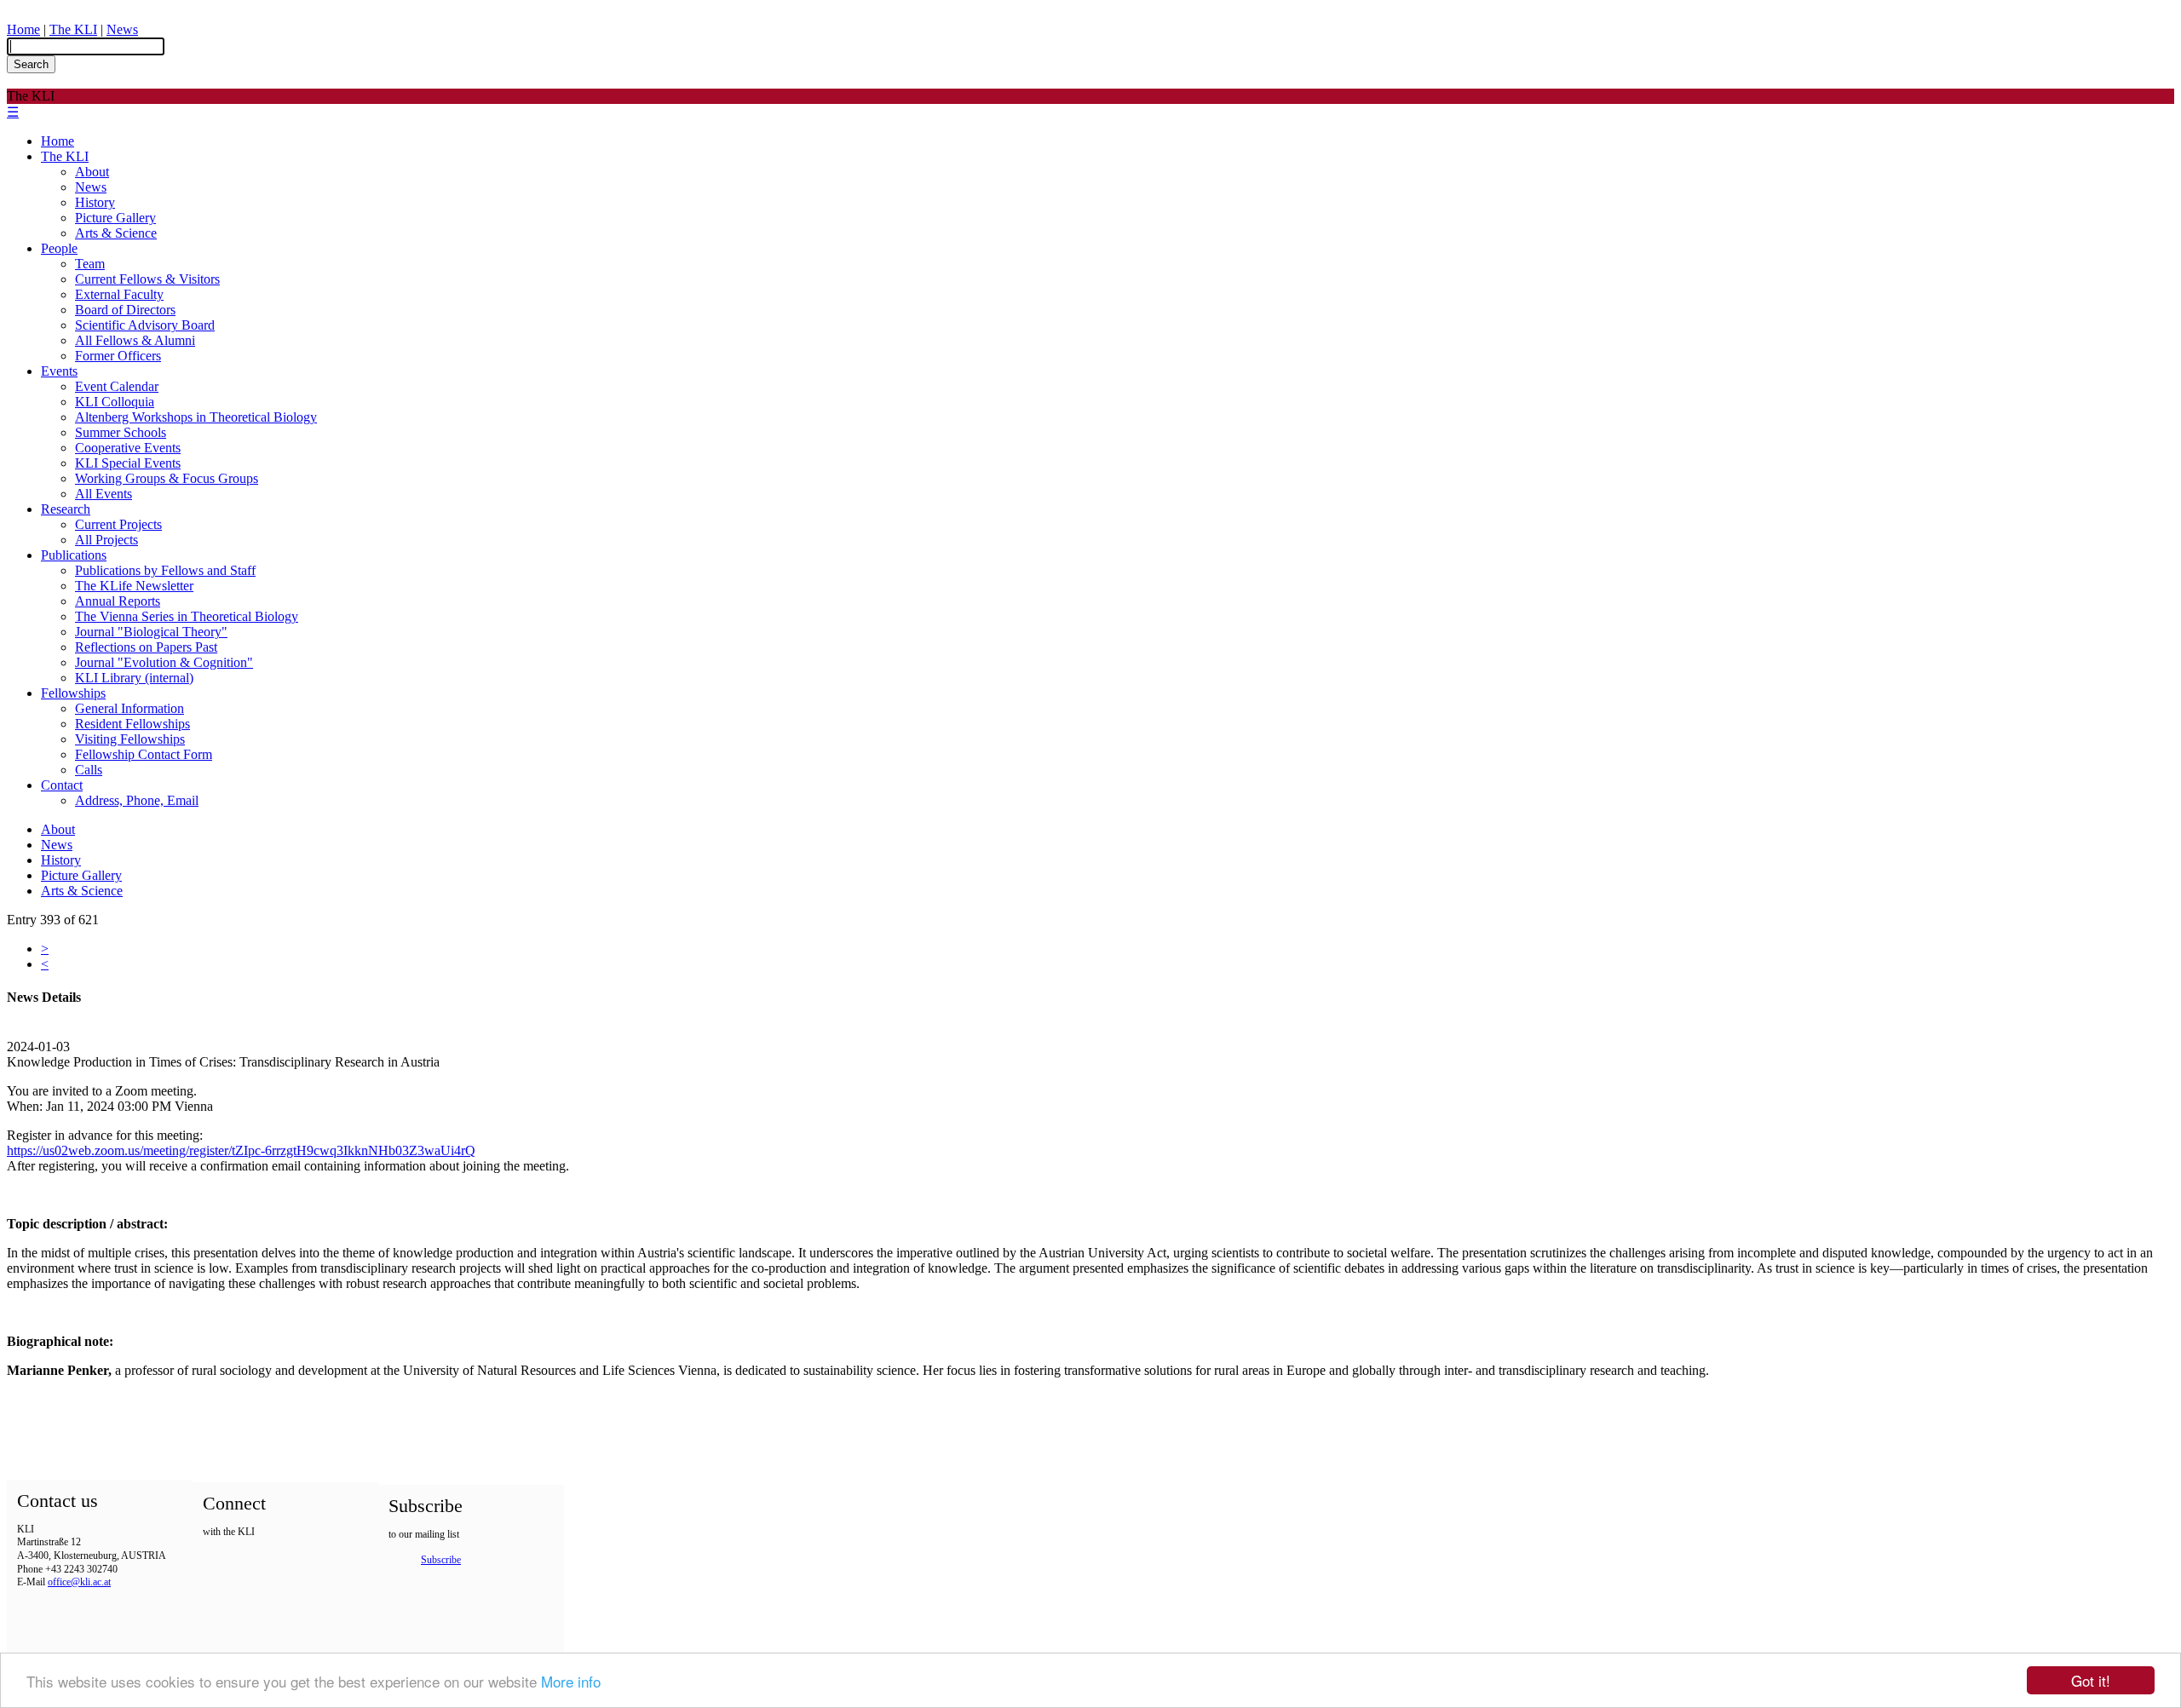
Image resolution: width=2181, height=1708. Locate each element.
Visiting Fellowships (130, 739)
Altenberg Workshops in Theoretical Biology (196, 417)
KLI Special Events (128, 463)
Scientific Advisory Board (145, 325)
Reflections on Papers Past (146, 647)
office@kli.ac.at (79, 1582)
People (59, 248)
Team (90, 264)
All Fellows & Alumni (135, 340)
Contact (62, 785)
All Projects (106, 540)
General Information (129, 708)
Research (66, 509)
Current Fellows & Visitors (147, 279)
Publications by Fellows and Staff (165, 570)
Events (59, 371)
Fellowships (73, 693)
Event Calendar (117, 386)
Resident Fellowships (132, 724)
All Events (104, 494)
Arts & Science (116, 233)
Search (31, 64)
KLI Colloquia (115, 402)
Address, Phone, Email (137, 800)
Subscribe (441, 1560)
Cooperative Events (128, 448)
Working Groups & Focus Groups (167, 478)
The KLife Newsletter (134, 586)
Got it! (2091, 1680)
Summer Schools (121, 432)
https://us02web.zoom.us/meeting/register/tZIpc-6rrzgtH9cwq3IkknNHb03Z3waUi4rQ (241, 1150)
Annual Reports (118, 601)
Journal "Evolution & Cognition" (164, 662)
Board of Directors (125, 310)
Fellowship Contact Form (144, 754)
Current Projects (118, 524)
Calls (89, 770)
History (95, 202)
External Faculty (119, 294)
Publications (74, 555)
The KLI (73, 29)
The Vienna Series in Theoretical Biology (187, 616)
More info (571, 1681)
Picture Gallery (115, 218)
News (122, 29)
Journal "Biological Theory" (151, 632)
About (92, 172)
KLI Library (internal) (134, 678)
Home (23, 29)
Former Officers (118, 356)
